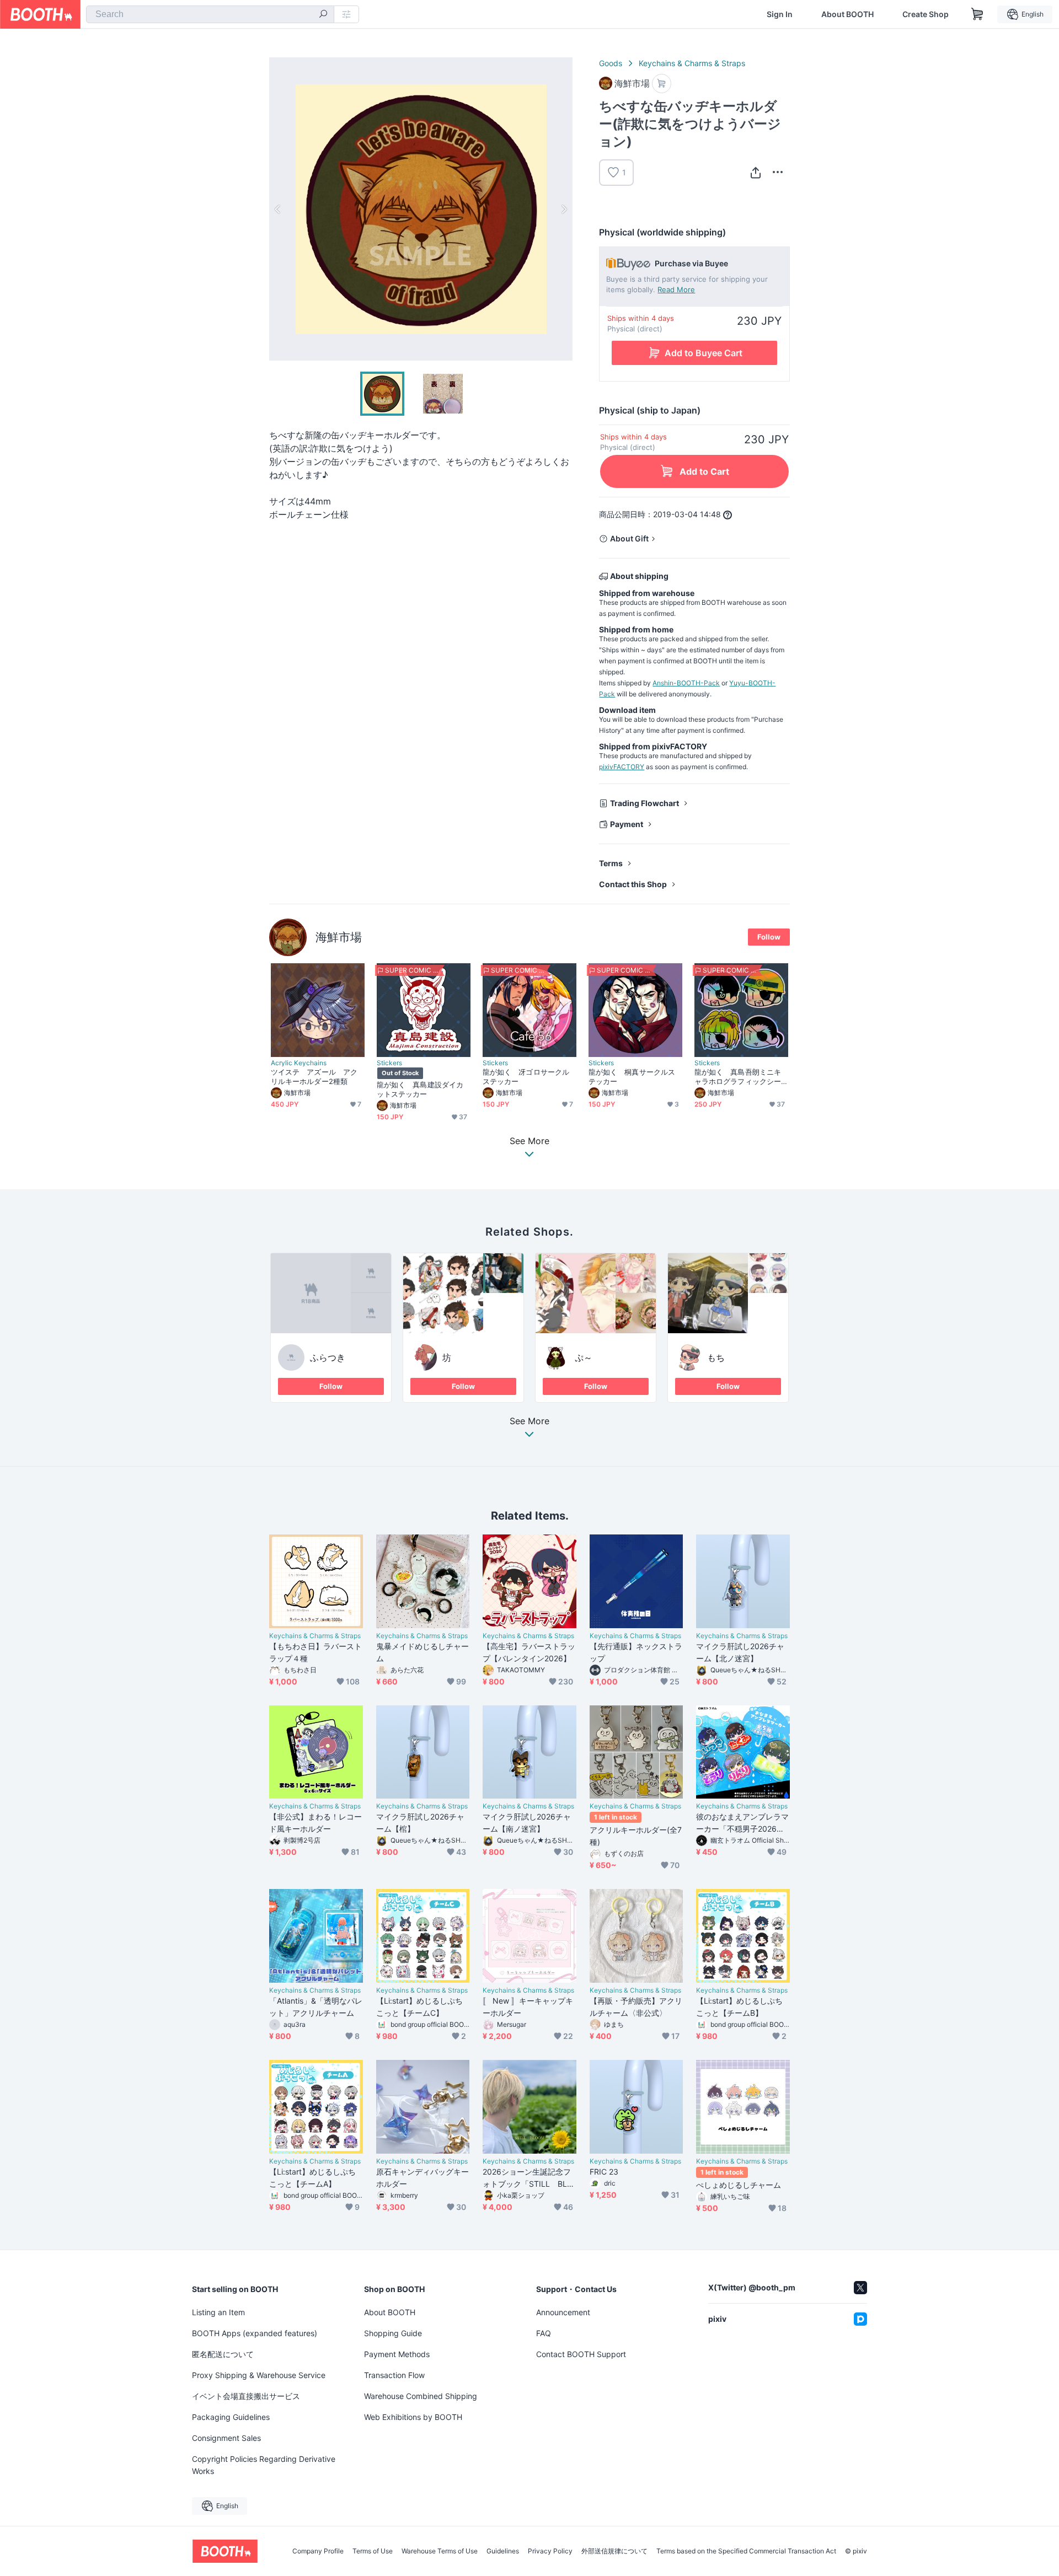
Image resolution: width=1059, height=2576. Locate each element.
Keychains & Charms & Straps (692, 63)
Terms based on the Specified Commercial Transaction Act (746, 2551)
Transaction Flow (394, 2375)
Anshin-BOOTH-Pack (686, 683)
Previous (278, 209)
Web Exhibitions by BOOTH (413, 2417)
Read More (676, 289)
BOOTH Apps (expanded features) (255, 2333)
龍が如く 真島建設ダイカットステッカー (420, 1089)
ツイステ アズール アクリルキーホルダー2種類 (314, 1077)
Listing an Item (218, 2312)
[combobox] (210, 14)
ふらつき (328, 1357)
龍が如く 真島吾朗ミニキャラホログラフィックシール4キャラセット (738, 1077)
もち (716, 1357)
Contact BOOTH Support (581, 2354)
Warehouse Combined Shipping (421, 2396)
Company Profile (318, 2551)
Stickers (389, 1063)
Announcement (563, 2312)
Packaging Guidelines (231, 2417)
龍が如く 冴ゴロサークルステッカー (526, 1077)
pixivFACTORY (622, 767)
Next (564, 209)
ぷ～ (584, 1357)
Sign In (780, 14)
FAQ (544, 2333)
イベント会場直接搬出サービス (246, 2396)
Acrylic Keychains (299, 1063)
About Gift (629, 538)
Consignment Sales (226, 2438)
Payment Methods (397, 2354)
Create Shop (926, 14)
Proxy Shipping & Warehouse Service (259, 2375)
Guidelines (503, 2551)
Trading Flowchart (645, 803)
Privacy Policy (550, 2551)
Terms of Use (373, 2551)
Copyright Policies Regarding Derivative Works (264, 2465)
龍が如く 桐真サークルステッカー (632, 1077)
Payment (627, 824)
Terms (611, 863)
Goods (611, 63)
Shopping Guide (393, 2333)
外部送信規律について (614, 2551)
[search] (323, 15)
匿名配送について (223, 2354)
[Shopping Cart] (977, 14)
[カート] (662, 84)
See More (529, 1421)
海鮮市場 (339, 937)
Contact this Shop (633, 884)
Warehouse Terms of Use (440, 2551)
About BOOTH (847, 14)
